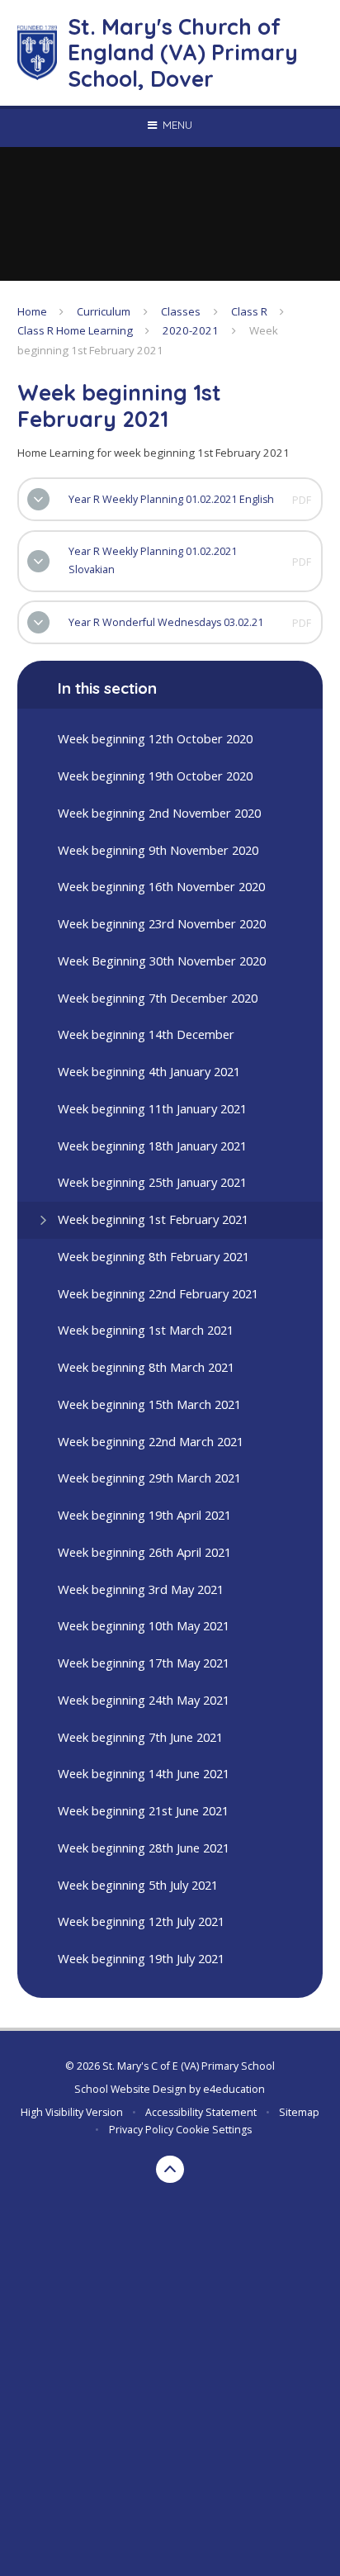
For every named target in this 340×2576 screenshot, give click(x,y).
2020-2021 (191, 330)
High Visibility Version (72, 2112)
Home (32, 311)
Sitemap (299, 2112)
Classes (181, 311)
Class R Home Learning (75, 330)
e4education (234, 2089)
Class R (249, 311)
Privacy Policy (141, 2130)
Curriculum (104, 311)
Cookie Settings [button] (214, 2130)
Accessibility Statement (201, 2112)
